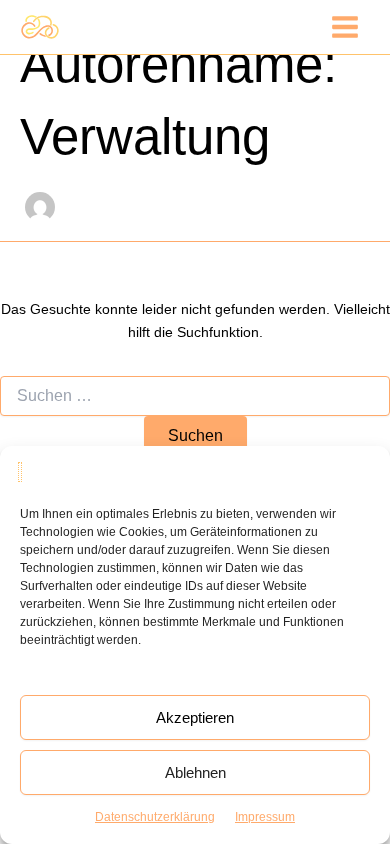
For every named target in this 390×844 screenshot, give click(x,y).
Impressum (265, 817)
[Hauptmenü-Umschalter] (344, 26)
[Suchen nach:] (195, 396)
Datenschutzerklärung (155, 817)
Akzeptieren (195, 717)
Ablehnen (195, 772)
